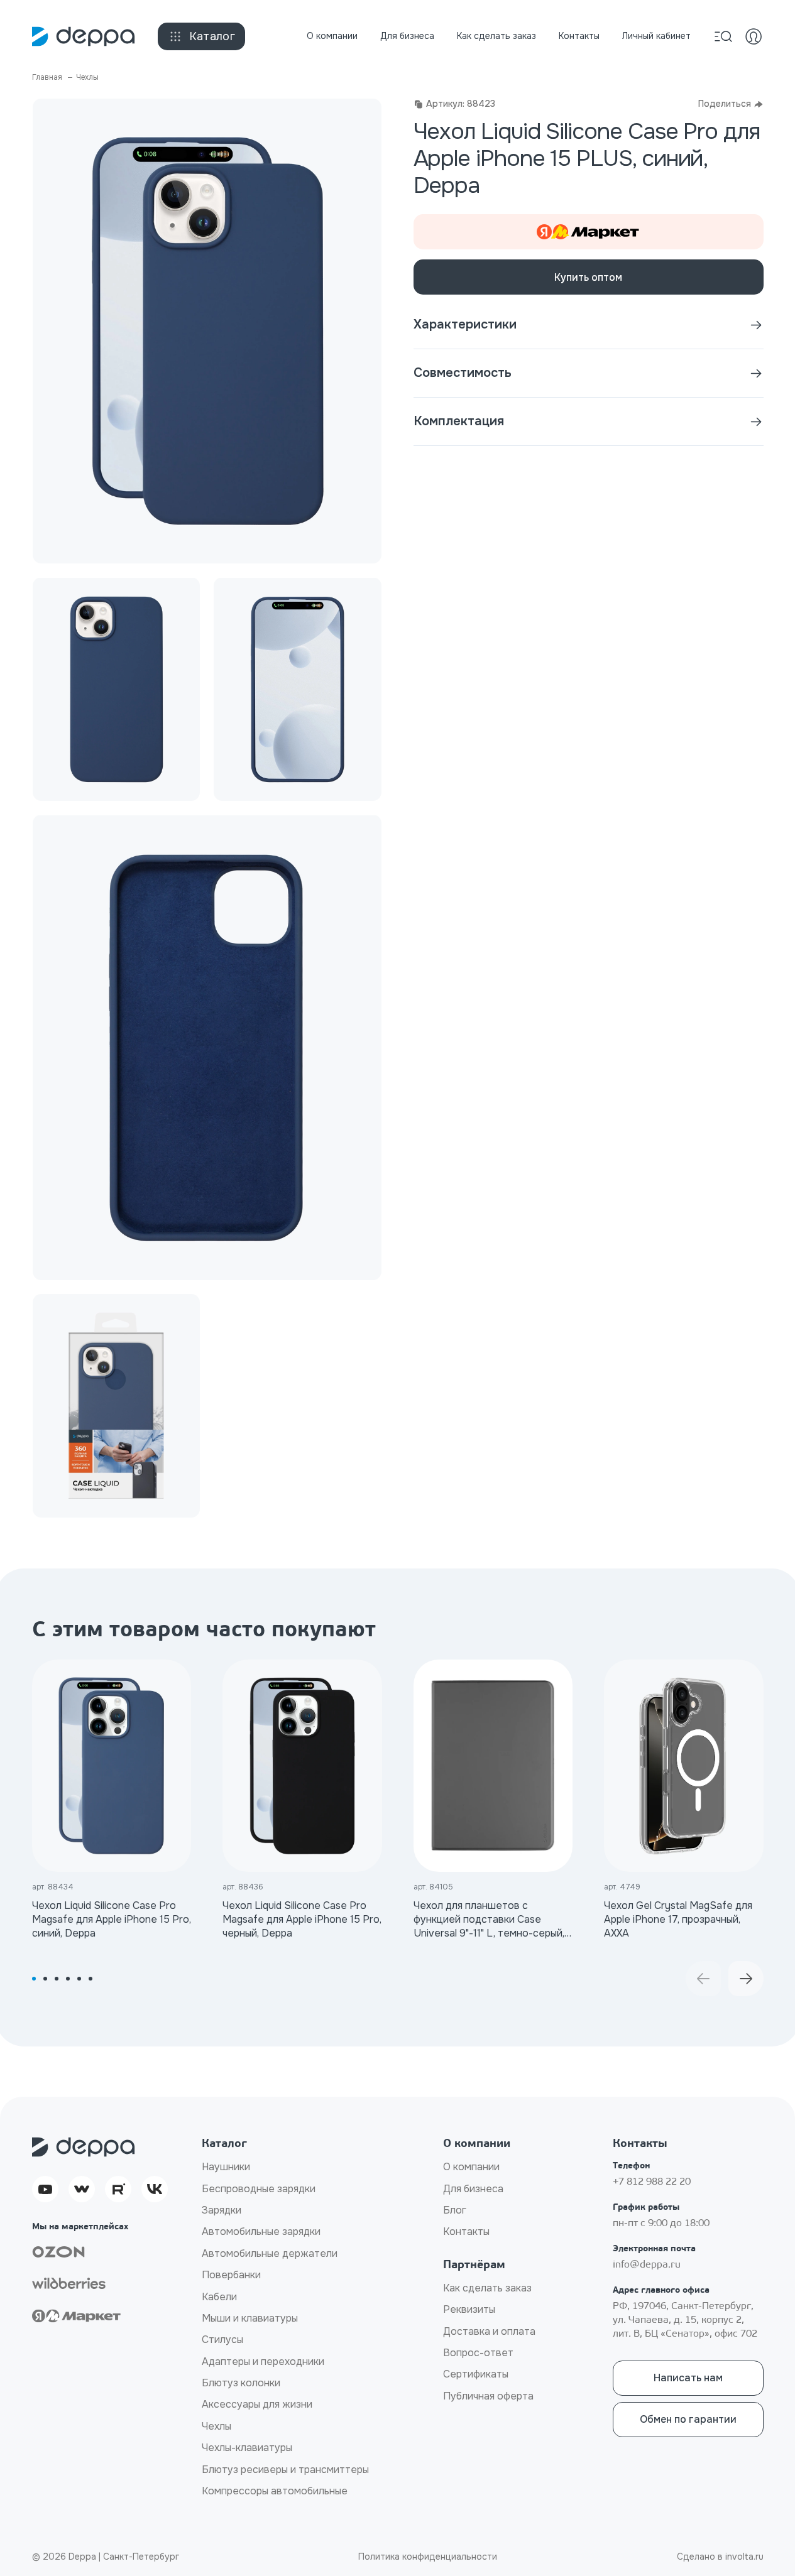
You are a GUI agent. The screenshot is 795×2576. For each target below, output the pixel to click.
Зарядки (222, 2210)
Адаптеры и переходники (263, 2361)
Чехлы (217, 2426)
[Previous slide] (703, 1979)
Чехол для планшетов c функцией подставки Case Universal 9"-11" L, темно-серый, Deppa (489, 1920)
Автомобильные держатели (270, 2253)
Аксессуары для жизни (257, 2404)
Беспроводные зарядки (259, 2189)
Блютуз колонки (241, 2383)
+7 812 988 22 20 (652, 2182)
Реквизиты (469, 2309)
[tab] (34, 1979)
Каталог (212, 36)
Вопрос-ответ (478, 2353)
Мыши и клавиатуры (250, 2318)
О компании (332, 36)
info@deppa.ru (647, 2265)
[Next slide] (746, 1979)
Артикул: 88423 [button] (461, 104)
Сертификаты (476, 2374)
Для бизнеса (407, 36)
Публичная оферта (488, 2396)
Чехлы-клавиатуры (247, 2448)
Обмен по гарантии (688, 2419)
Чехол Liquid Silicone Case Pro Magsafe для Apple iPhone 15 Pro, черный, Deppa (302, 1920)
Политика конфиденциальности (428, 2557)
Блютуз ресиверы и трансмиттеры (285, 2470)
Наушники (226, 2167)
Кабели (219, 2297)
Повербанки (231, 2275)
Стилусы (222, 2340)
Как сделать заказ (496, 36)
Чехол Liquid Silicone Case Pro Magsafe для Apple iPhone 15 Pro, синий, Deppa (112, 1920)
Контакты (579, 36)
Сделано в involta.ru (720, 2557)
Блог (455, 2210)
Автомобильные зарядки (261, 2231)
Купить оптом (588, 277)
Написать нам (688, 2378)
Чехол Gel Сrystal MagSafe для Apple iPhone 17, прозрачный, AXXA (678, 1920)
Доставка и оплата (489, 2331)
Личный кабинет (656, 36)
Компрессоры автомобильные (275, 2491)
